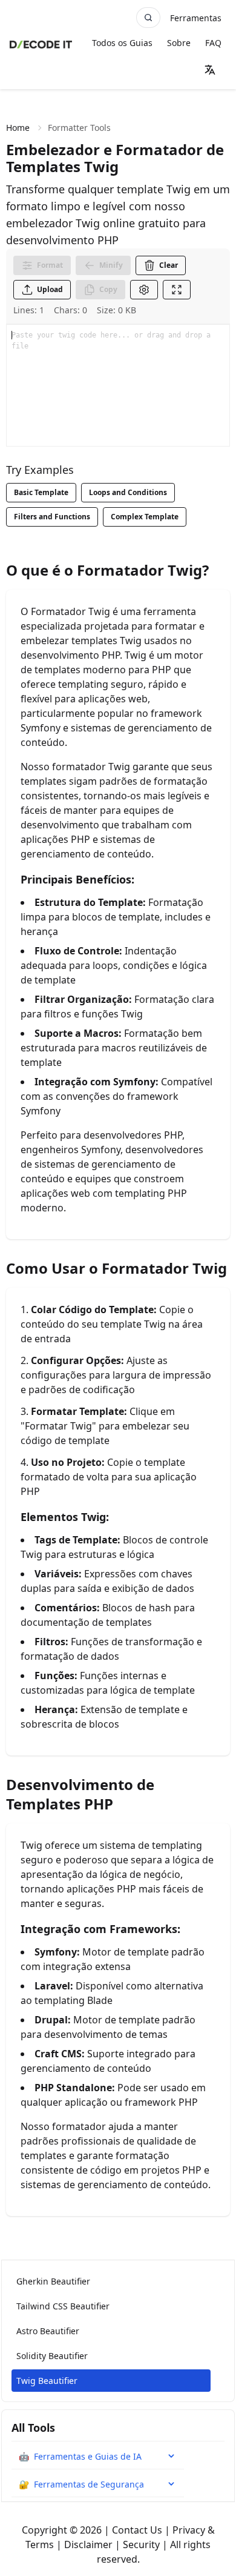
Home (18, 128)
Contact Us (137, 2530)
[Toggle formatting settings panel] (144, 290)
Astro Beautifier (48, 2331)
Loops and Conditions (128, 492)
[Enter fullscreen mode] (177, 290)
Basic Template (41, 492)
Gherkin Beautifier (53, 2281)
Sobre (179, 43)
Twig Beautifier (47, 2381)
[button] (210, 70)
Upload (50, 289)
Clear (169, 265)
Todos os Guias (122, 43)
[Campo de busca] (148, 18)
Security (141, 2544)
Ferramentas (196, 18)
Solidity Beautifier (52, 2356)
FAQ (213, 43)
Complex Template (145, 517)
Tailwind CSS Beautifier (63, 2306)
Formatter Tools (79, 128)
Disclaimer (88, 2544)
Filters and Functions (52, 517)
